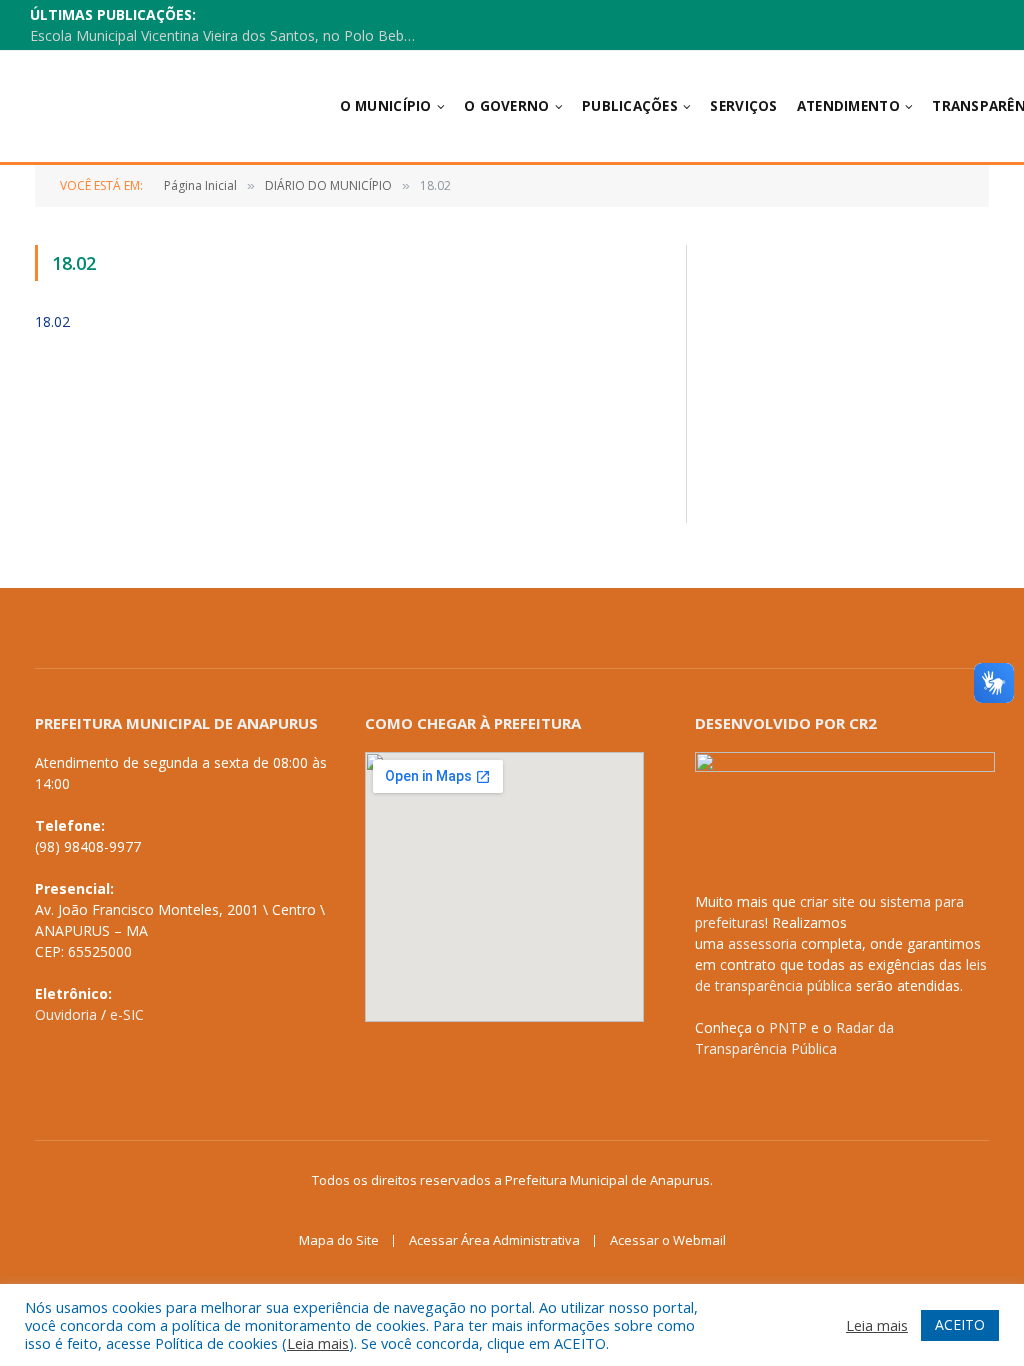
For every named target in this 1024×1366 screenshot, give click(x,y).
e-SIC (127, 1014)
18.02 (52, 321)
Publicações (630, 106)
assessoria (762, 943)
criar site (827, 901)
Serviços (743, 106)
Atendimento (848, 106)
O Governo (506, 106)
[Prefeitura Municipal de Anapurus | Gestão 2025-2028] (159, 106)
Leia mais (318, 1343)
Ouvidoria (66, 1014)
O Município (386, 106)
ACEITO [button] (960, 1324)
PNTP (788, 1027)
